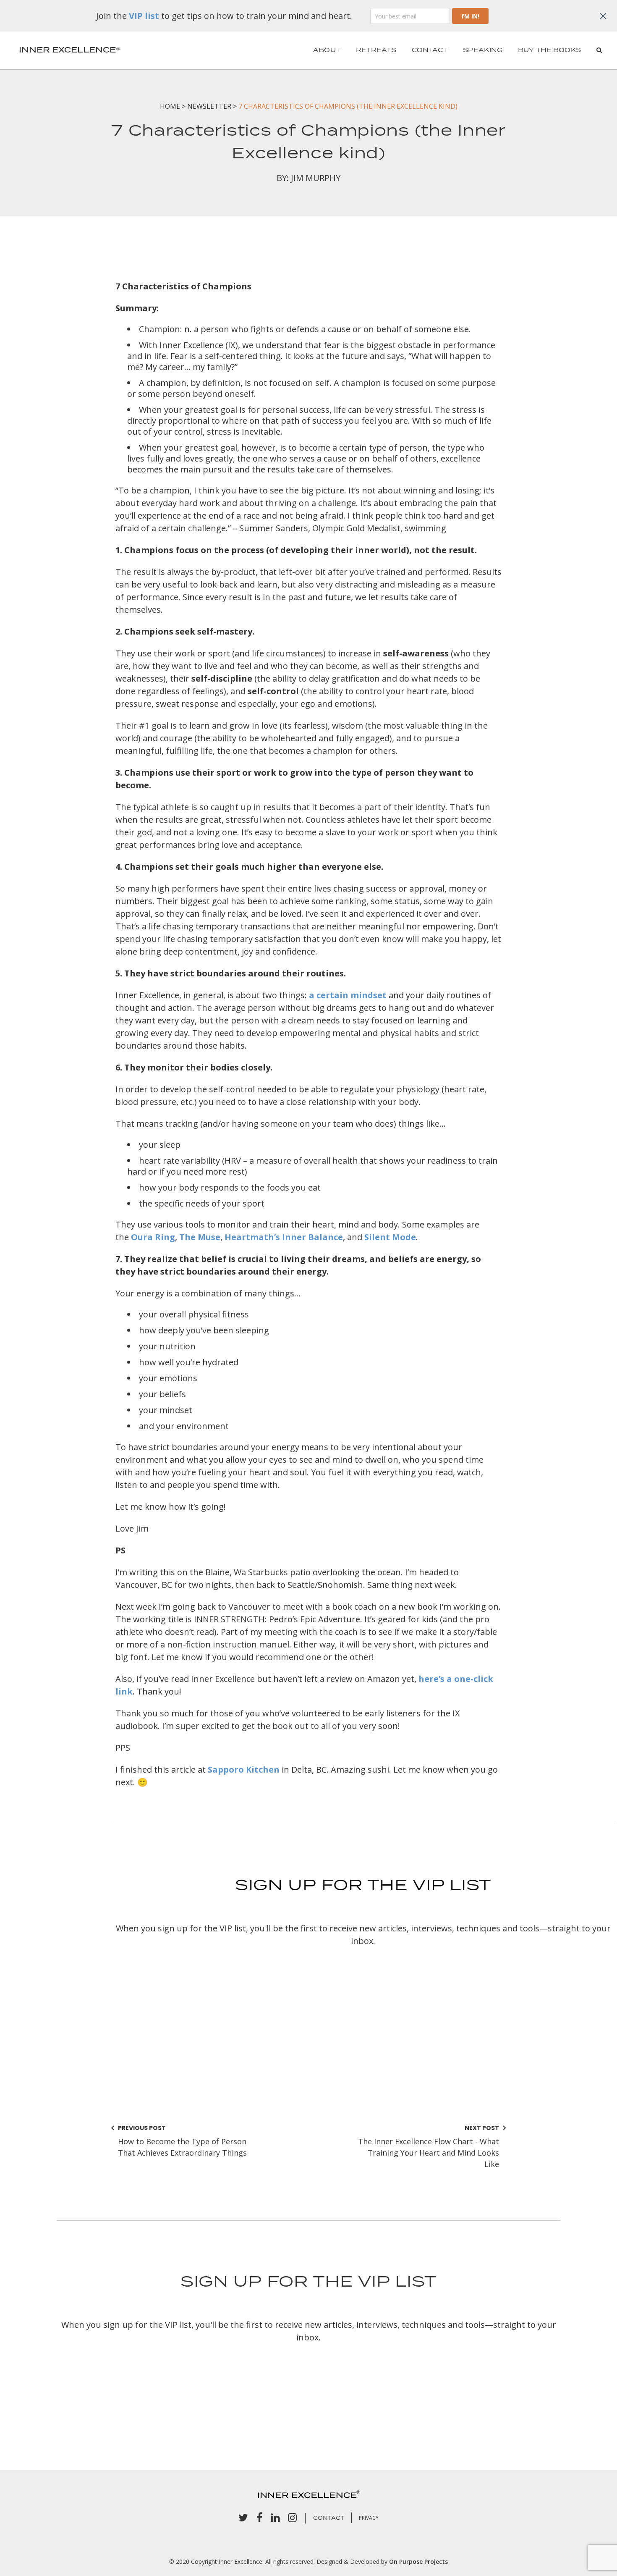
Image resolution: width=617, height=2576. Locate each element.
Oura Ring (153, 1237)
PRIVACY (369, 2518)
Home (170, 106)
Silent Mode (390, 1237)
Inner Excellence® (69, 50)
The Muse (200, 1237)
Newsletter (209, 106)
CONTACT (329, 2518)
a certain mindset (348, 995)
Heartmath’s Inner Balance (284, 1237)
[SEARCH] (599, 50)
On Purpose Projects (418, 2562)
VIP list (144, 16)
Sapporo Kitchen (244, 1769)
